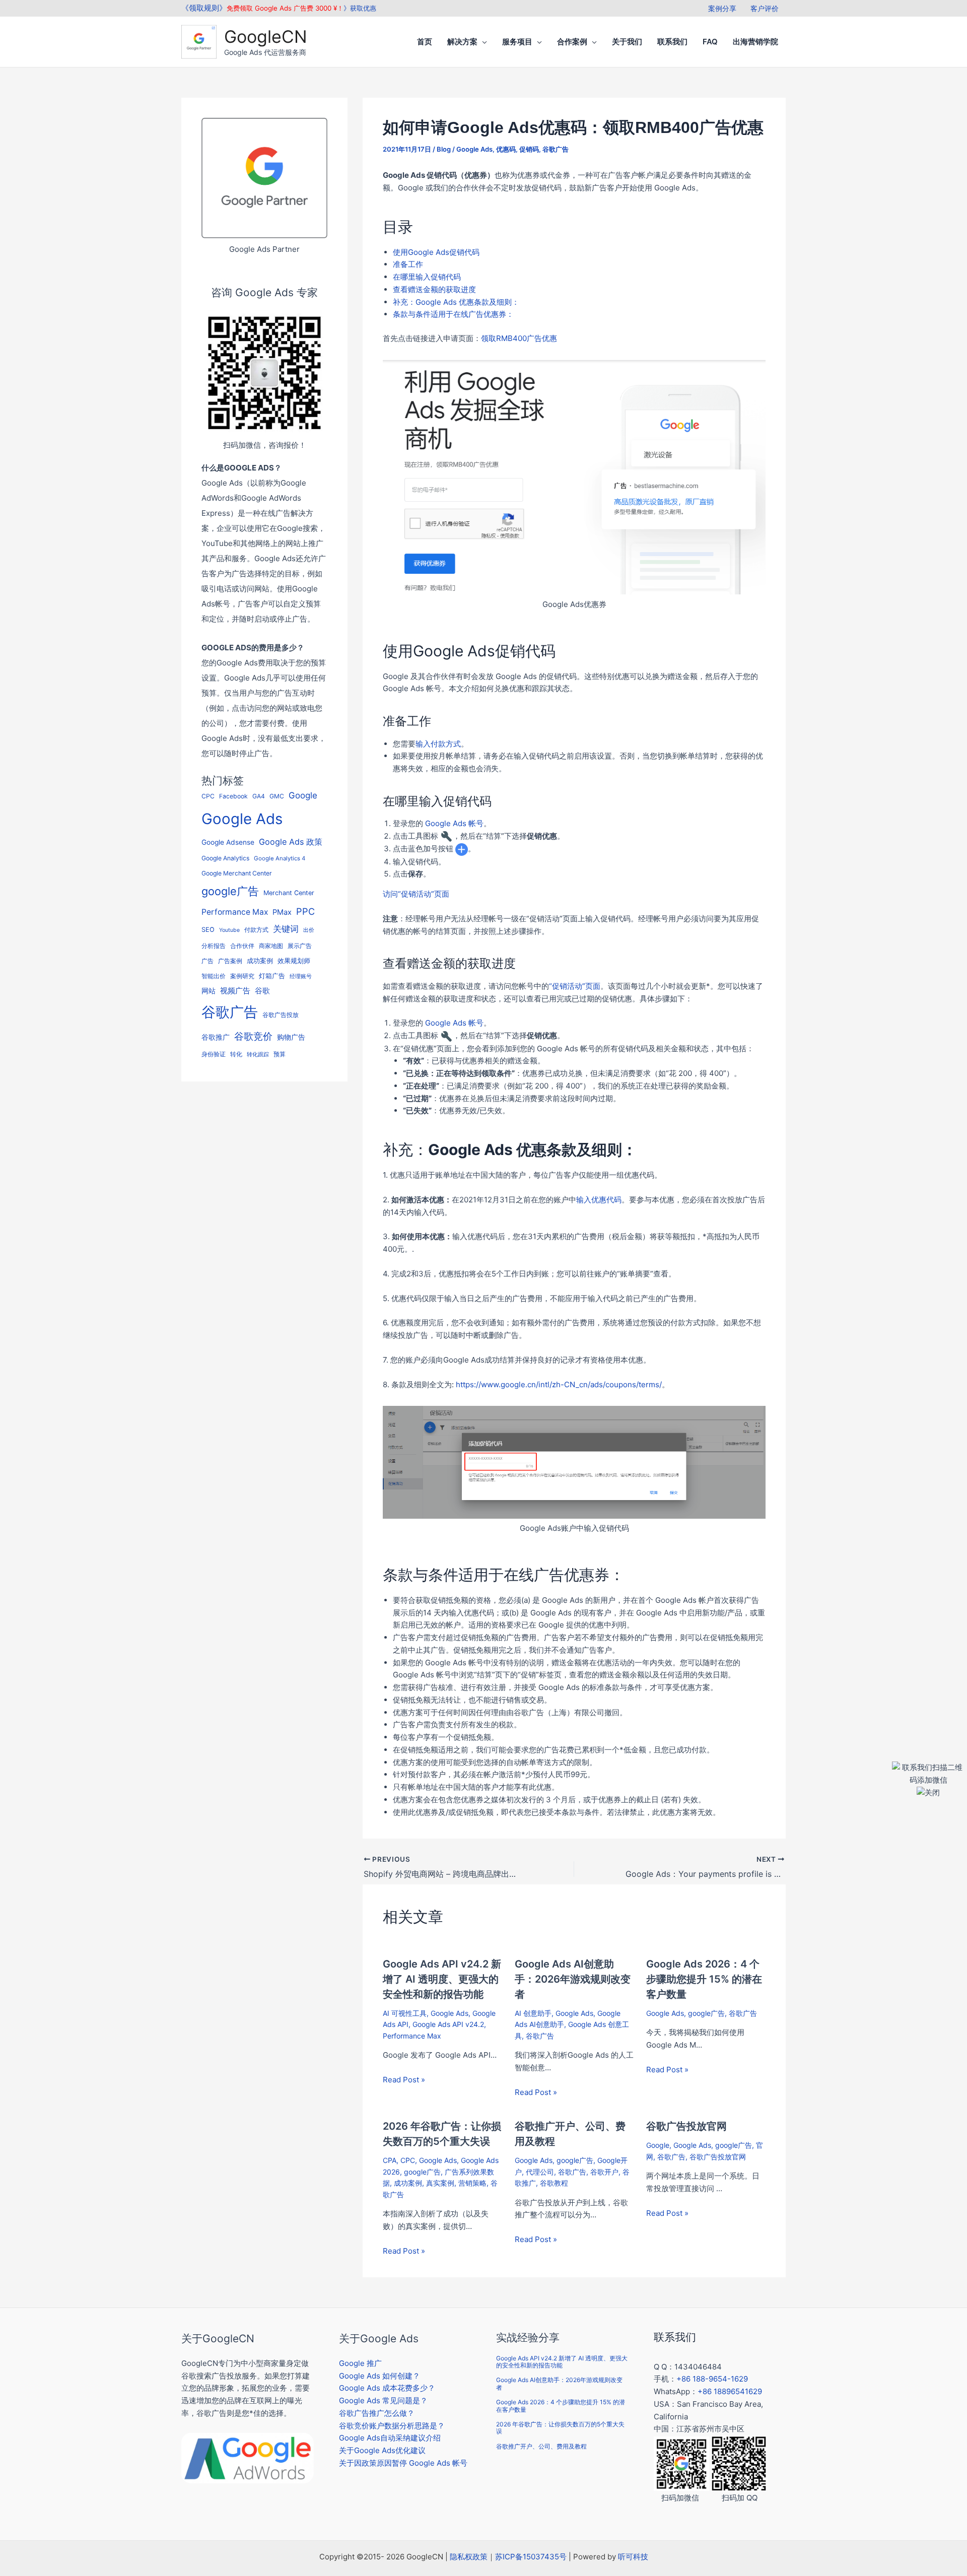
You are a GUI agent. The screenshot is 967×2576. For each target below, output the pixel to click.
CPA (390, 2160)
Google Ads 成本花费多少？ (387, 2388)
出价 (309, 930)
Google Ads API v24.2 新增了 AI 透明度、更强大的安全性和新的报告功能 (442, 1979)
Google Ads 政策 (291, 842)
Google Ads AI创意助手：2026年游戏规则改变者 (573, 1979)
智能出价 (214, 976)
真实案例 (440, 2183)
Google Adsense (228, 842)
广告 (208, 961)
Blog (444, 149)
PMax (282, 912)
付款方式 (256, 930)
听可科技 (633, 2557)
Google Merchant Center (237, 873)
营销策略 (472, 2183)
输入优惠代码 (599, 1200)
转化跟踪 (258, 1055)
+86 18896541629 (730, 2391)
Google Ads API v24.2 (448, 2024)
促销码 (529, 149)
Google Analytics (225, 858)
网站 (209, 991)
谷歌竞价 (253, 1036)
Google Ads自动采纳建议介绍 (390, 2438)
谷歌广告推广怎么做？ (377, 2413)
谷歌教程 (554, 2183)
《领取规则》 (204, 8)
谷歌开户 (604, 2172)
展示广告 (300, 946)
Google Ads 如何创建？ (379, 2376)
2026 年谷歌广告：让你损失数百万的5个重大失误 (560, 2428)
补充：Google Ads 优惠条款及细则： (456, 302)
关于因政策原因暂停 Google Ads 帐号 (403, 2463)
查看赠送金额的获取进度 (434, 289)
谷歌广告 (230, 1012)
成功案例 (260, 961)
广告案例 (230, 961)
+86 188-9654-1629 (712, 2379)
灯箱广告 (272, 976)
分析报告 (214, 946)
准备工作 (408, 264)
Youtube (229, 930)
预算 (280, 1054)
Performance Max (235, 912)
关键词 (286, 929)
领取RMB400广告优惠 (519, 338)
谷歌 (262, 991)
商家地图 (271, 946)
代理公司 (540, 2172)
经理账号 (301, 976)
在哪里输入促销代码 (427, 277)
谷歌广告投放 (281, 1015)
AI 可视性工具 (405, 2013)
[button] (482, 42)
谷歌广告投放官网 (686, 2126)
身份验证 (214, 1054)
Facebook (233, 796)
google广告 (230, 891)
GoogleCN (266, 37)
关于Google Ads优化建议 (382, 2450)
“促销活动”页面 (575, 986)
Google (303, 795)
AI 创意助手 (533, 2013)
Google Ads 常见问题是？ (383, 2400)
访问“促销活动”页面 (416, 894)
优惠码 (506, 149)
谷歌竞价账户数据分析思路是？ (392, 2426)
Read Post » (404, 2080)
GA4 (259, 796)
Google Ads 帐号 (454, 823)
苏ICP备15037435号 (531, 2557)
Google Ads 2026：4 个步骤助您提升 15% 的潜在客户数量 (704, 1979)
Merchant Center (289, 893)
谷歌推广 (216, 1037)
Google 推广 (360, 2363)
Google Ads (242, 819)
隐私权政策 (469, 2557)
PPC (305, 911)
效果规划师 (294, 961)
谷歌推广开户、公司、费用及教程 (541, 2446)
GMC (277, 796)
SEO (208, 930)
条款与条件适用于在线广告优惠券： (453, 314)
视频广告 (235, 991)
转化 (236, 1054)
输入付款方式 (438, 744)
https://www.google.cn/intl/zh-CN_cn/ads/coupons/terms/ (559, 1384)
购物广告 (291, 1037)
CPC (208, 796)
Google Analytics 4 (280, 858)
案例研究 (242, 976)
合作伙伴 (242, 946)
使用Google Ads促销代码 (436, 252)
